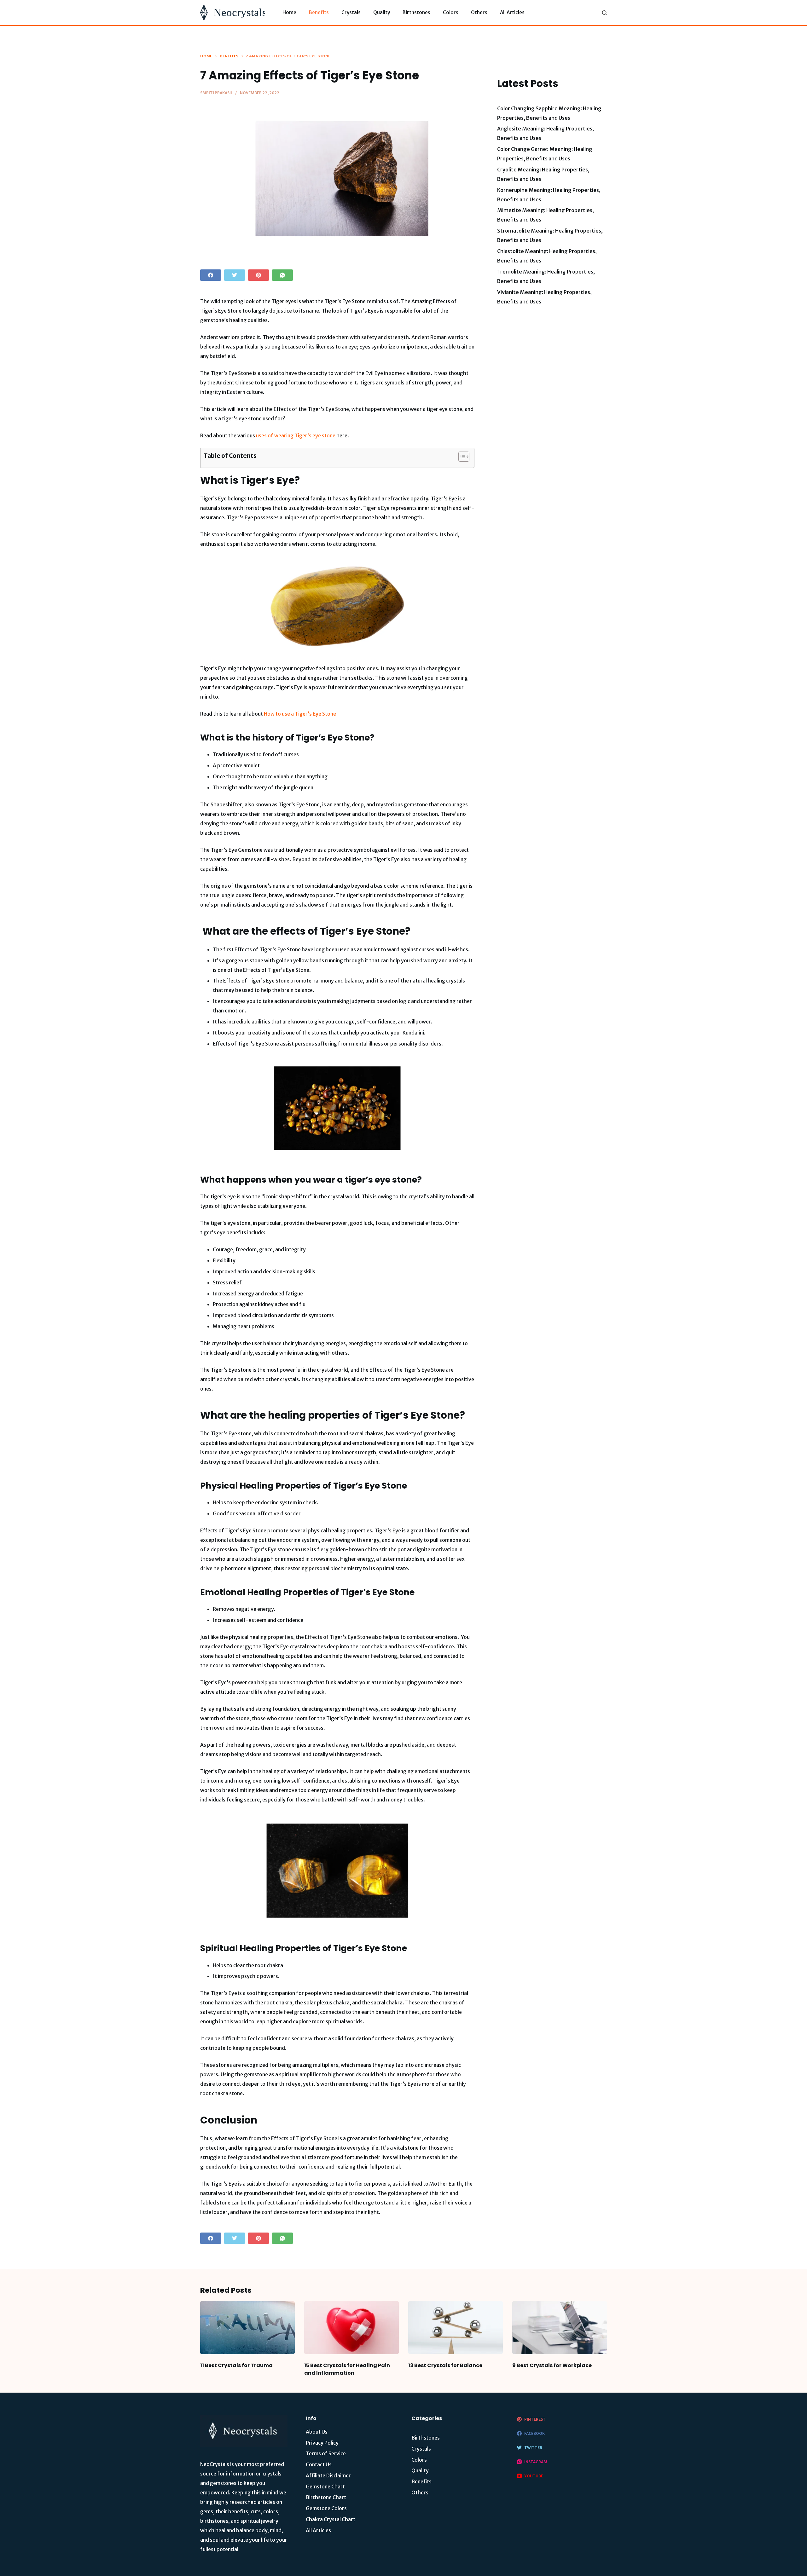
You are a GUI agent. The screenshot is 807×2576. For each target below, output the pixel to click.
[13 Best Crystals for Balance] (456, 2328)
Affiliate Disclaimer (328, 2475)
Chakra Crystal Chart (331, 2519)
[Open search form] (604, 13)
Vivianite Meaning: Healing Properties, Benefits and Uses (544, 297)
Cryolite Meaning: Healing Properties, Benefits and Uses (543, 174)
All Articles (512, 12)
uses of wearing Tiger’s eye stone (296, 435)
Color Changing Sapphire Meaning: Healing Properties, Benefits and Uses (549, 113)
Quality (382, 12)
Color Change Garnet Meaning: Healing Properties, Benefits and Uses (545, 154)
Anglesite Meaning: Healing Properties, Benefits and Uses (546, 133)
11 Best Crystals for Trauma (236, 2365)
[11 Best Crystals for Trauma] (247, 2328)
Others (479, 12)
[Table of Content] (464, 457)
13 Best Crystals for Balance (445, 2365)
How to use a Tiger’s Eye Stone (300, 714)
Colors (451, 12)
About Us (317, 2432)
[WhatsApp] (282, 275)
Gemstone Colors (326, 2508)
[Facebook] (211, 275)
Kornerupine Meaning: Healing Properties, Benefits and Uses (549, 195)
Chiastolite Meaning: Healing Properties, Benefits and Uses (547, 256)
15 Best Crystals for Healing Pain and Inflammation (347, 2369)
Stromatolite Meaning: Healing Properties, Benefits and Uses (550, 235)
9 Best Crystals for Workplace (552, 2365)
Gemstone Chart (325, 2487)
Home (289, 12)
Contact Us (319, 2464)
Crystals (351, 12)
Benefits (319, 12)
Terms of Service (326, 2453)
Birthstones (416, 12)
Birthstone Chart (326, 2497)
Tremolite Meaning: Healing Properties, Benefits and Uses (546, 276)
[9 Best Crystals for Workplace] (560, 2328)
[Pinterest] (258, 275)
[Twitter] (235, 275)
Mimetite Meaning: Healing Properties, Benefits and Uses (546, 215)
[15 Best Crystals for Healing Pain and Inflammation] (351, 2328)
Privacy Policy (322, 2443)
